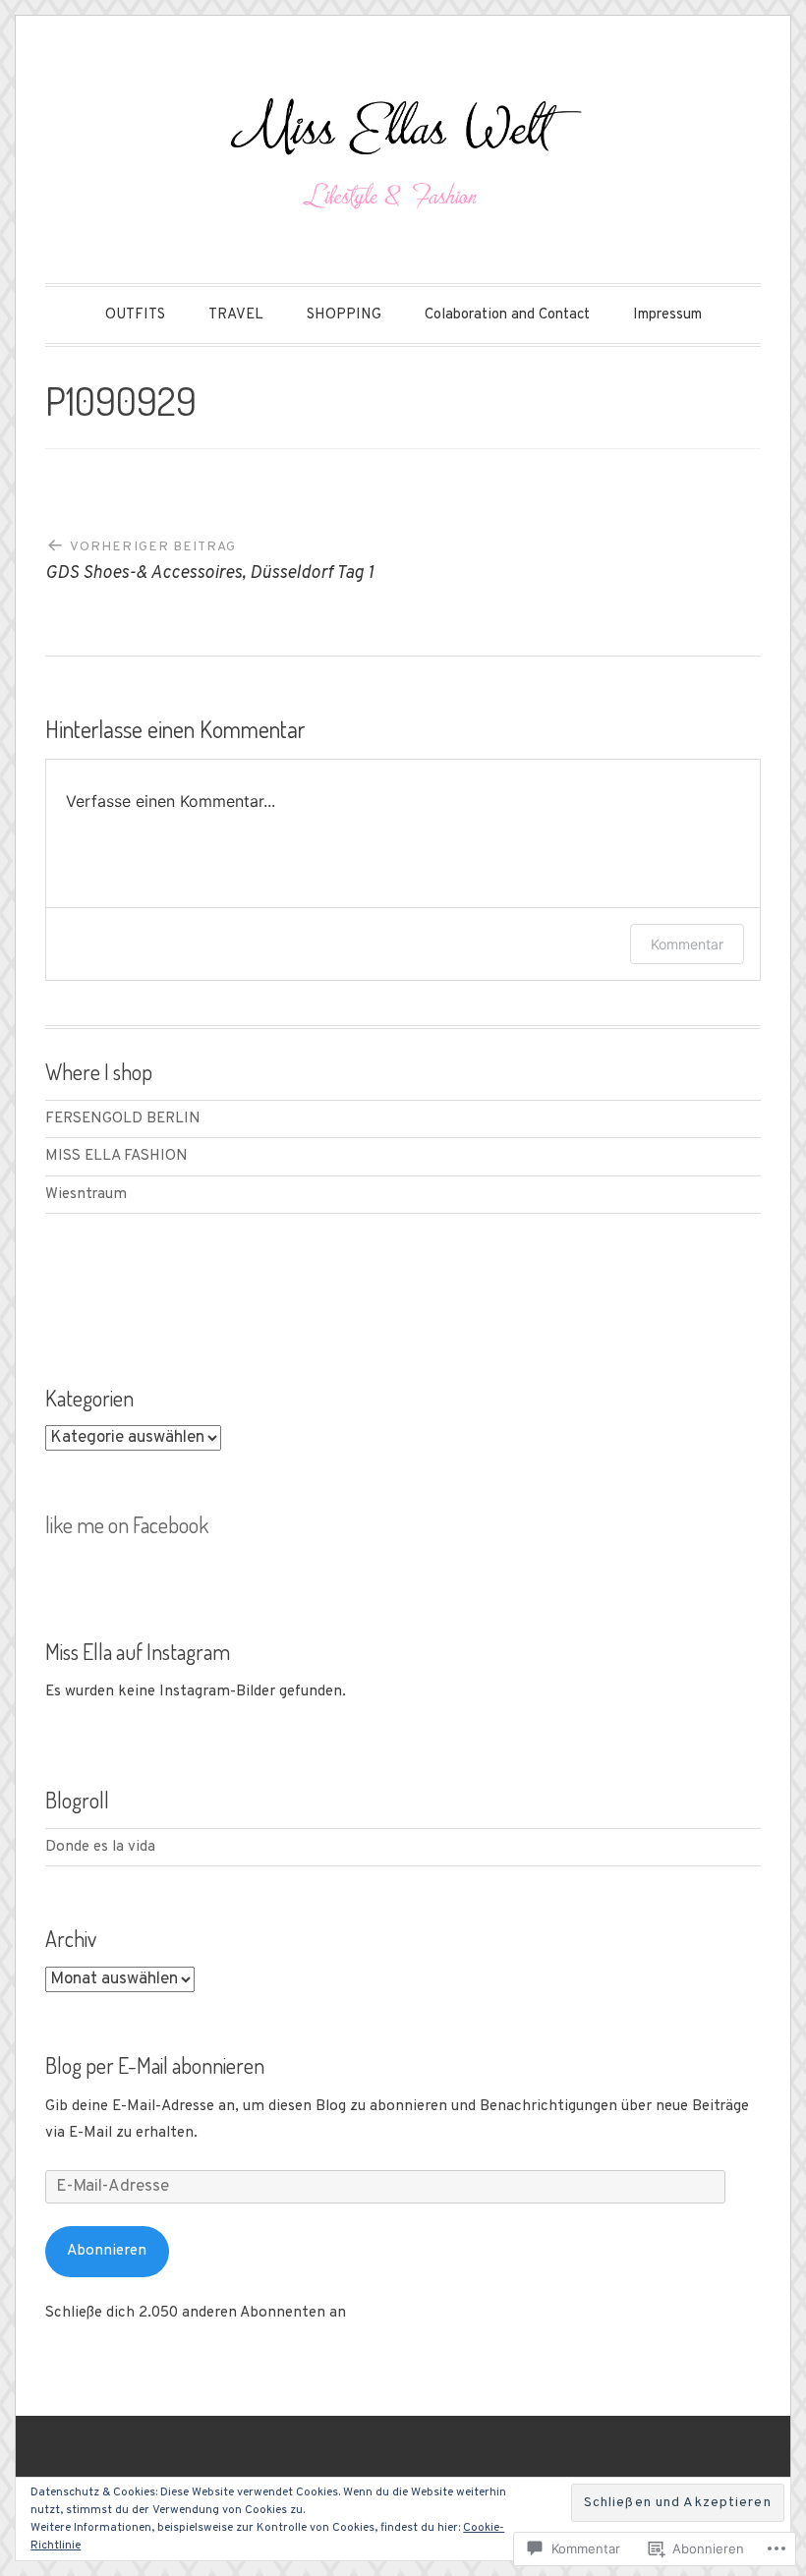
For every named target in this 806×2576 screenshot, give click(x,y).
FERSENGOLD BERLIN (123, 1118)
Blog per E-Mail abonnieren (155, 2065)
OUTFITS (135, 315)
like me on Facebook (127, 1524)
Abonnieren (107, 2251)
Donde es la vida (100, 1847)
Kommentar (687, 944)
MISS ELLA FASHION (116, 1156)
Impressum (667, 315)
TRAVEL (236, 315)
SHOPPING (344, 315)
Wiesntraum (86, 1194)
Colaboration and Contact (507, 315)
